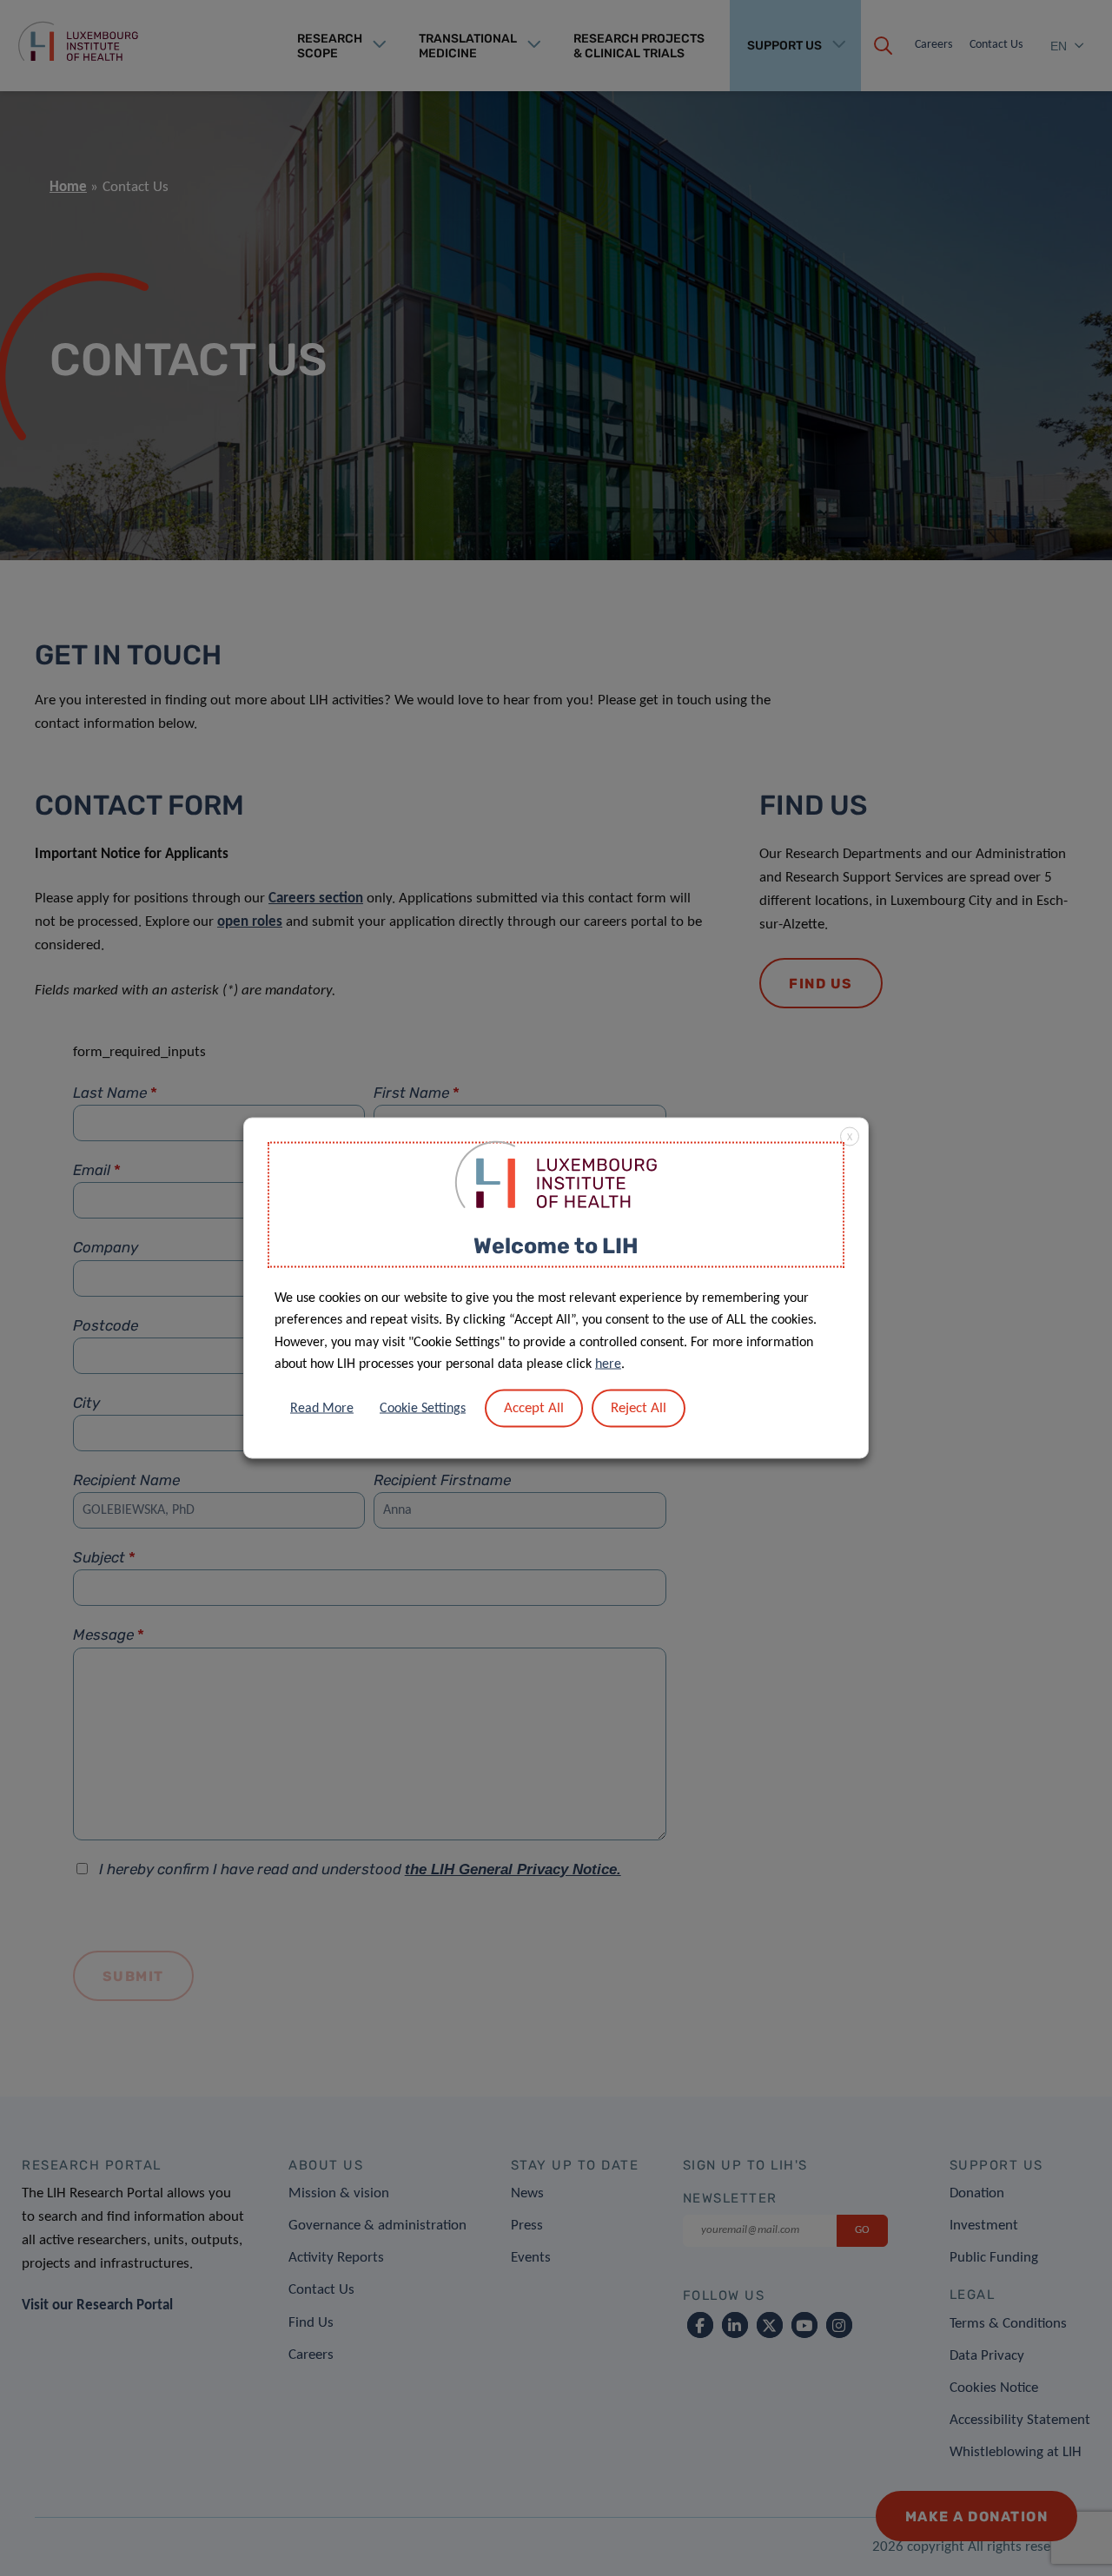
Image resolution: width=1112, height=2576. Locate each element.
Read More (322, 1408)
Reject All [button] (639, 1407)
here (608, 1364)
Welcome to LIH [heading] (556, 1246)
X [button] (850, 1138)
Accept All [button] (534, 1407)
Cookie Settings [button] (423, 1408)
